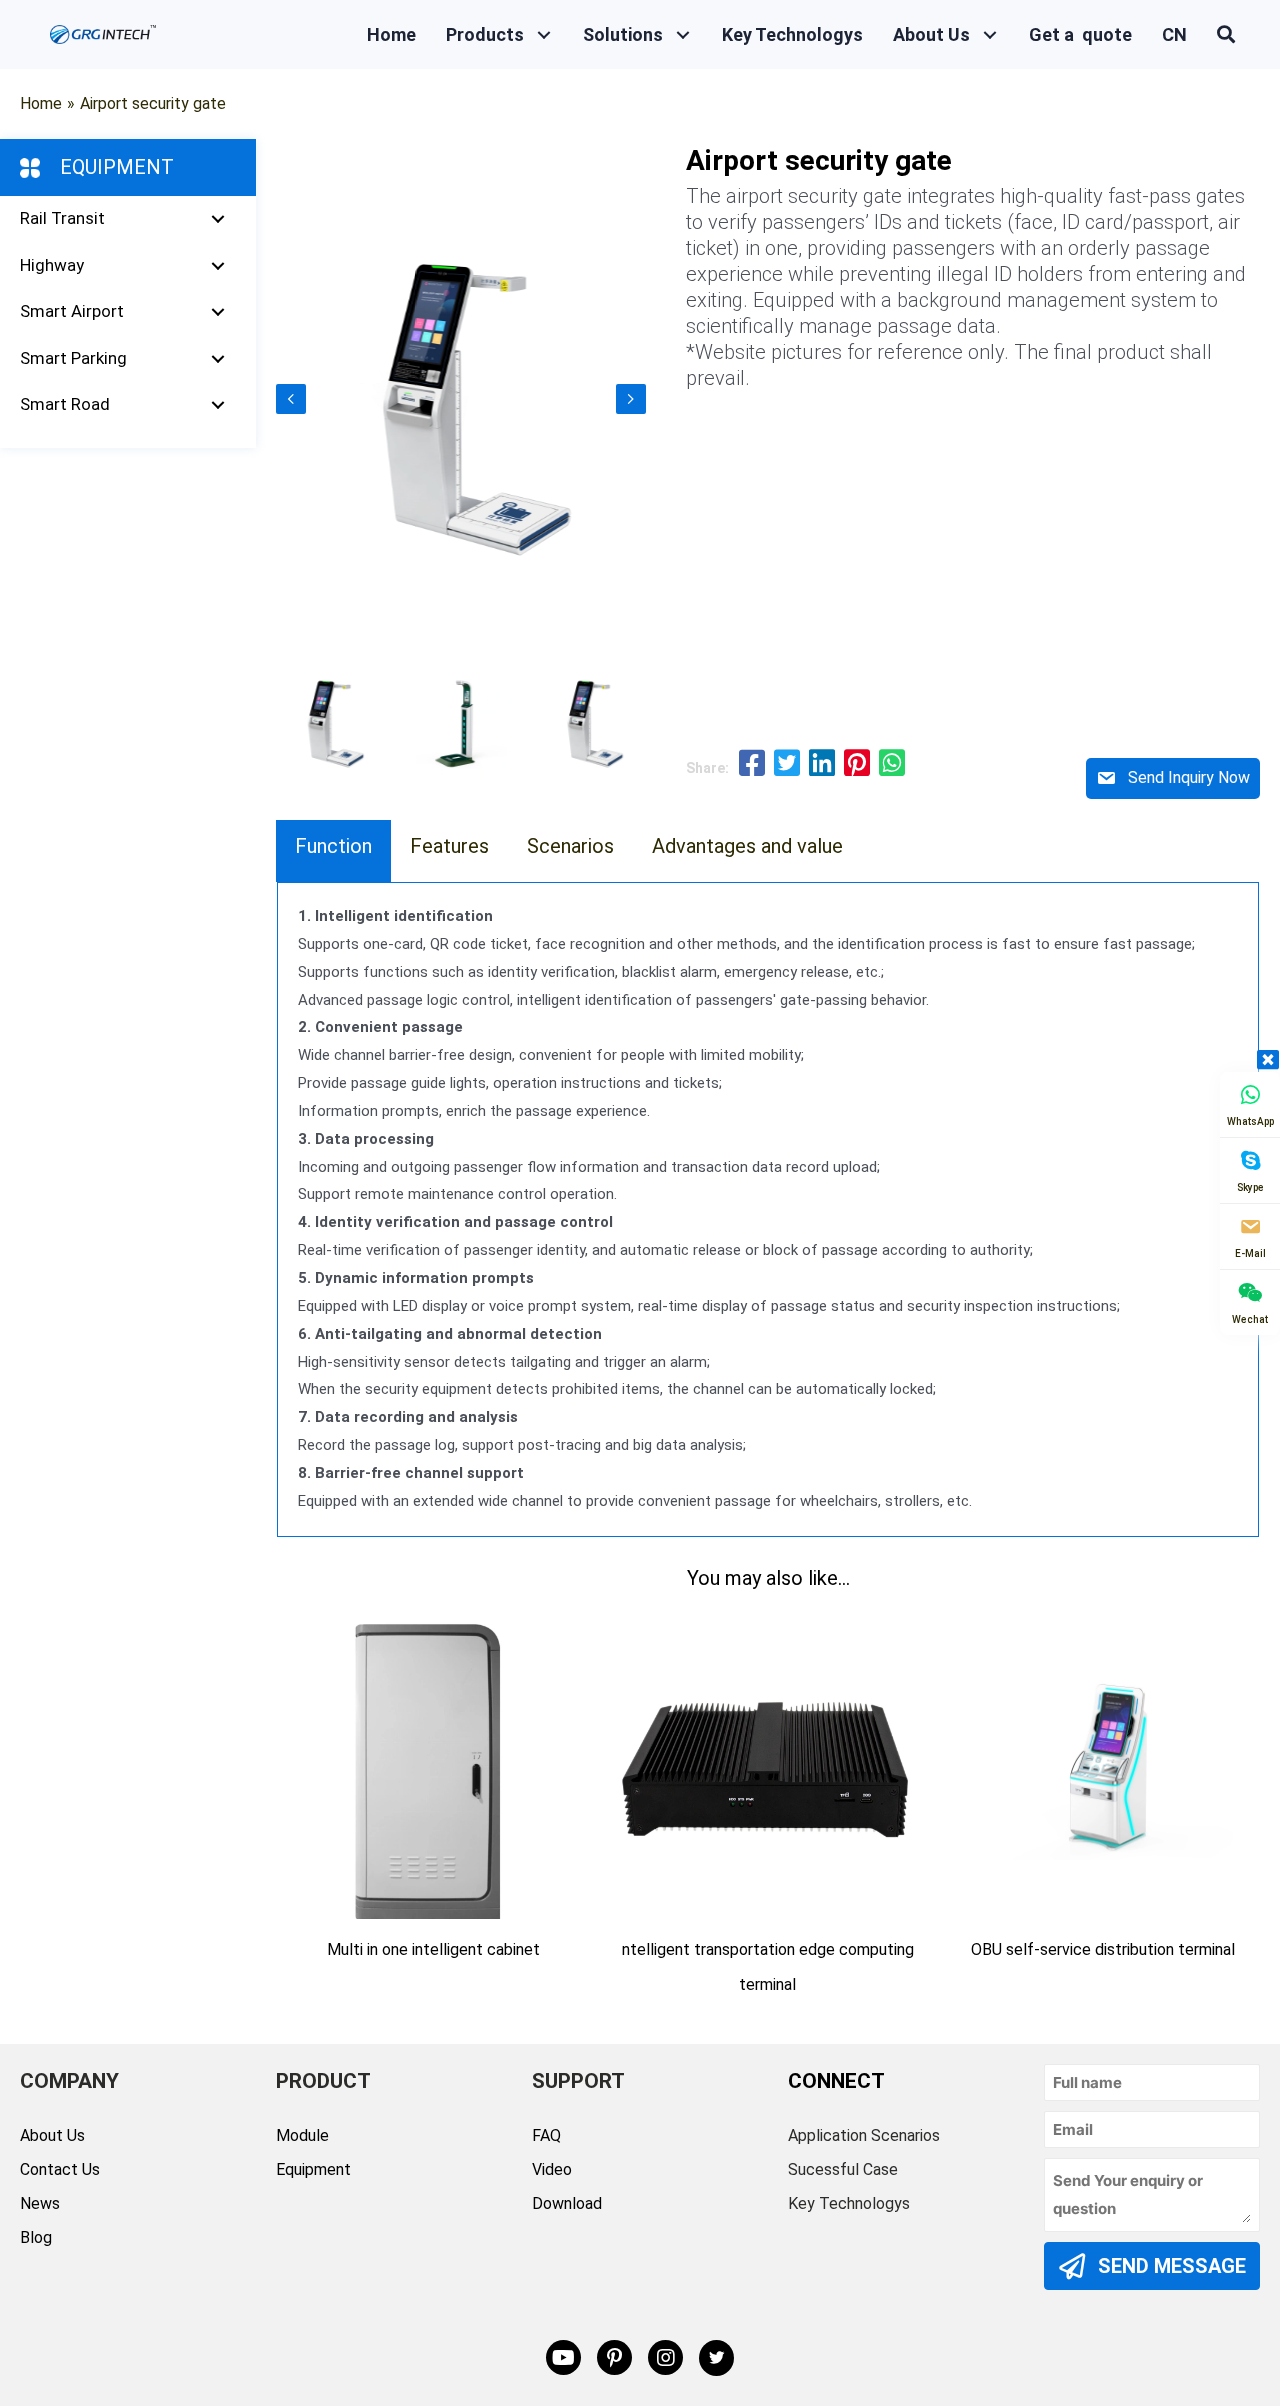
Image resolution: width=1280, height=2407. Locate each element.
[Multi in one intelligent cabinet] (433, 1768)
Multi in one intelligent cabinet (433, 1949)
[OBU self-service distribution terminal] (1102, 1768)
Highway (52, 265)
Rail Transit (62, 218)
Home (41, 103)
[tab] (333, 851)
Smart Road (65, 404)
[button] (543, 34)
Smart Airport (72, 311)
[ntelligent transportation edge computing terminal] (768, 1768)
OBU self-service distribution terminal (1103, 1949)
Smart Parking (73, 358)
